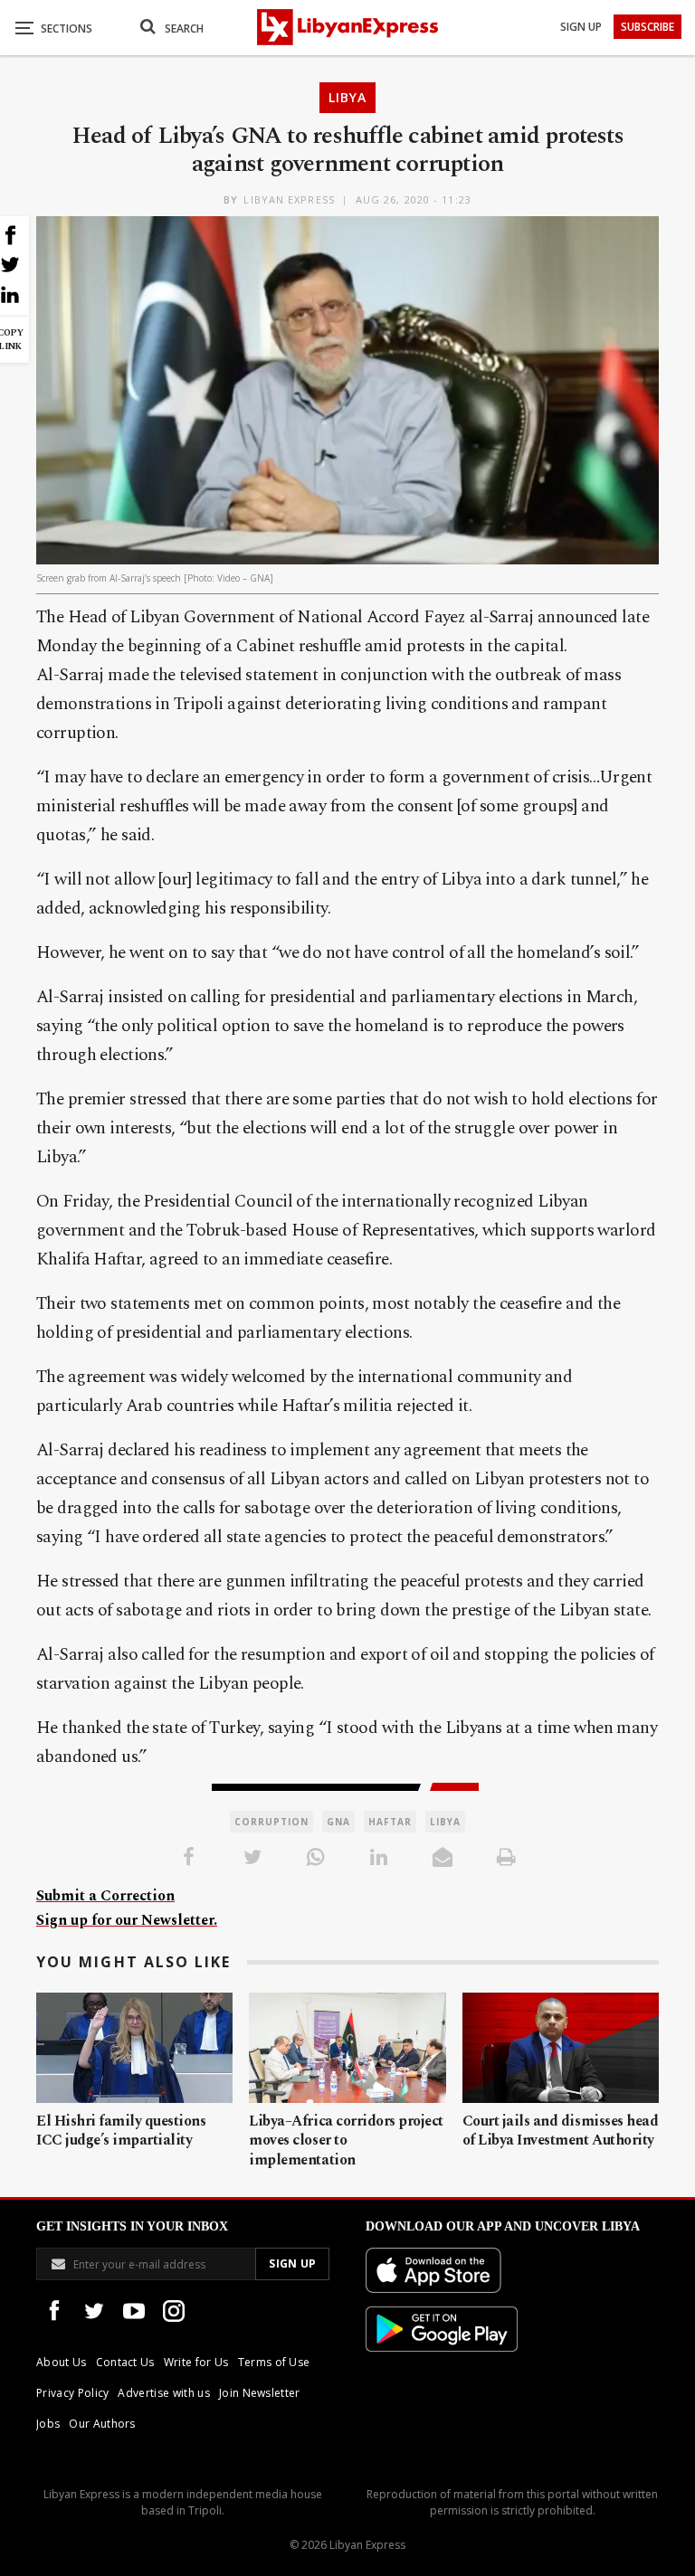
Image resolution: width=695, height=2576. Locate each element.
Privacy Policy (72, 2393)
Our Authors (102, 2424)
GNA (338, 1822)
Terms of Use (274, 2362)
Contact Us (125, 2362)
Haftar (390, 1822)
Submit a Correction (105, 1896)
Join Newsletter (260, 2393)
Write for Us (196, 2362)
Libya (347, 97)
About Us (62, 2362)
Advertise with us (163, 2393)
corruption (271, 1822)
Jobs (48, 2424)
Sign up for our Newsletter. (127, 1920)
